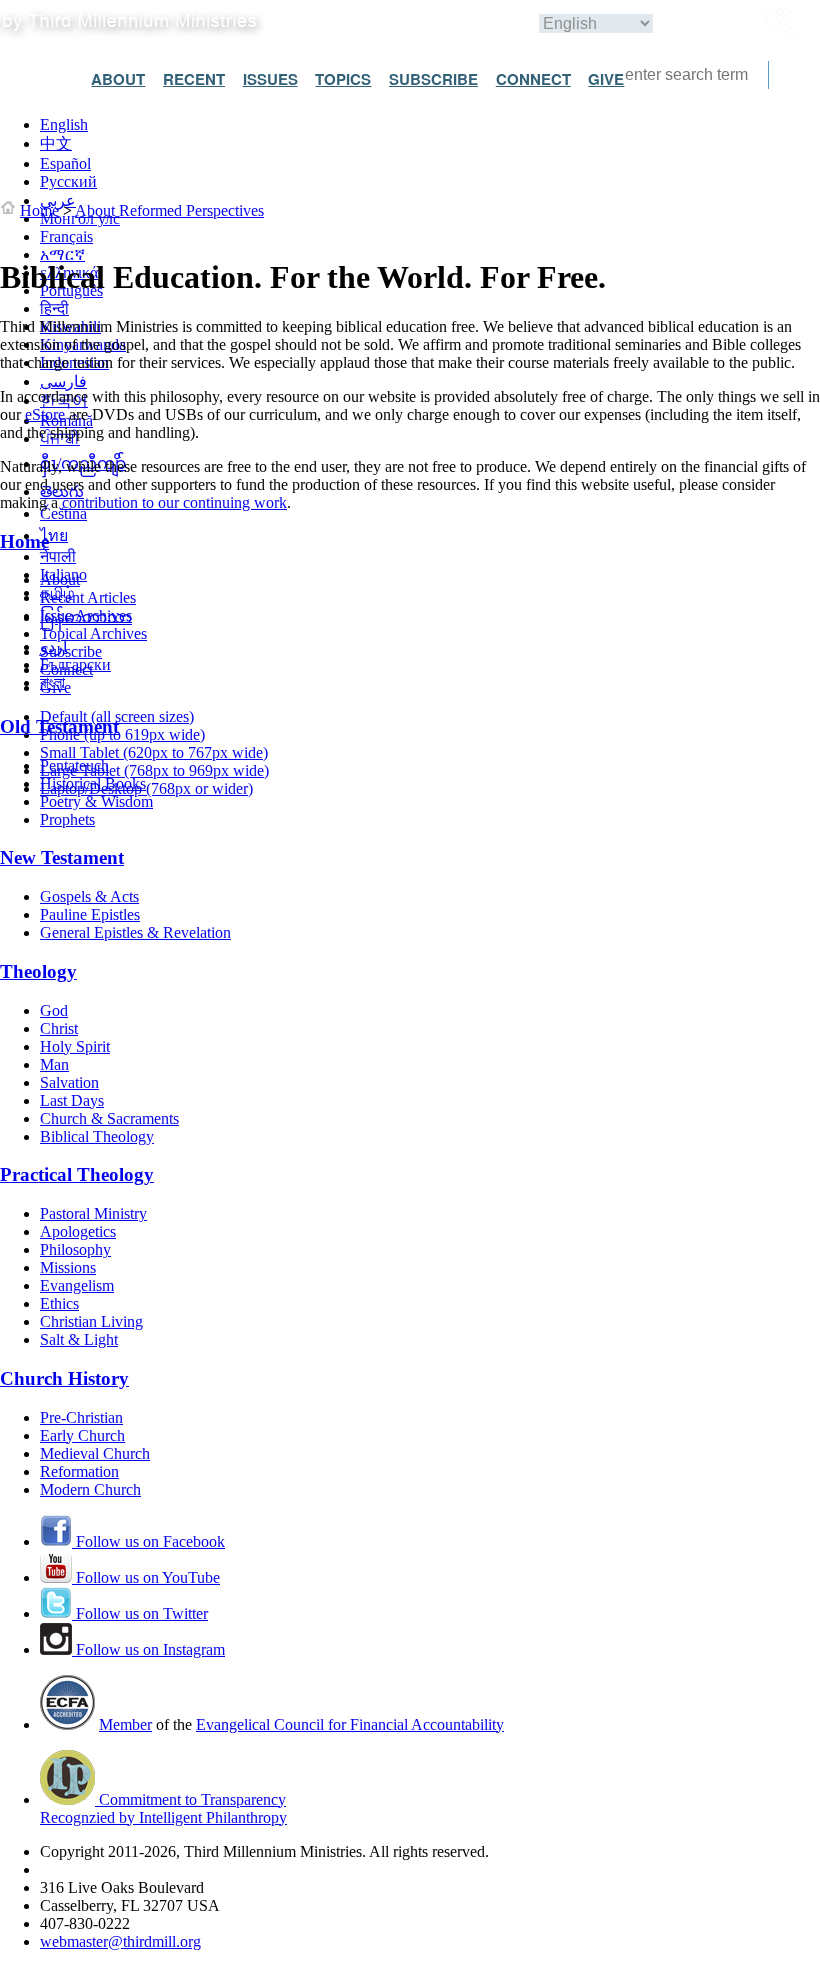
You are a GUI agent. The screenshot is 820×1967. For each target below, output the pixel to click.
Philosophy (75, 1249)
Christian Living (91, 1321)
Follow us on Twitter (140, 1613)
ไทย (54, 535)
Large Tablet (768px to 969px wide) (154, 770)
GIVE (606, 79)
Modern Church (90, 1489)
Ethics (59, 1303)
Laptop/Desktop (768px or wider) (146, 788)
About (60, 579)
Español (65, 163)
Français (66, 236)
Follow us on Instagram (148, 1649)
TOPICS (343, 79)
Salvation (69, 1082)
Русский (68, 181)
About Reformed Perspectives (169, 210)
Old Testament (59, 726)
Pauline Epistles (90, 914)
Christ (59, 1028)
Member (125, 1724)
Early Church (82, 1435)
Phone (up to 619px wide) (122, 734)
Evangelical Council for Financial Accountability (350, 1724)
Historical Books (93, 783)
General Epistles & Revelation (135, 932)
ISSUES (270, 79)
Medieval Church (95, 1453)
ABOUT (118, 79)
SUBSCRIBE (433, 79)
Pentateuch (74, 765)
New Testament (62, 857)
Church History (64, 1378)
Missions (68, 1267)
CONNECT (533, 79)
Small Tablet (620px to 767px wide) (154, 752)
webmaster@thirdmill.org (120, 1941)
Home (39, 210)
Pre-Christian (81, 1417)
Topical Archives (93, 633)
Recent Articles (88, 597)
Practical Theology (77, 1174)
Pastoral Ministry (93, 1213)
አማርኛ (62, 254)
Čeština (63, 513)
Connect (66, 669)
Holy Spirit (75, 1046)
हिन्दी (54, 308)
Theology (38, 971)
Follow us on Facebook (148, 1541)
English (64, 124)
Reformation (79, 1471)
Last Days (72, 1100)
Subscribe (71, 651)
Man (54, 1064)
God (54, 1010)
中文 (56, 143)
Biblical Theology (97, 1136)
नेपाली (58, 556)
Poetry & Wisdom (96, 801)
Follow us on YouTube (146, 1577)
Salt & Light (79, 1339)
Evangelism (77, 1285)
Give (55, 687)
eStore (45, 414)
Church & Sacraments (109, 1118)
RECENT (194, 79)
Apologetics (78, 1231)
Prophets (67, 819)
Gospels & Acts (89, 896)
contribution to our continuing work (174, 502)
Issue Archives (86, 615)
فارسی (63, 381)
